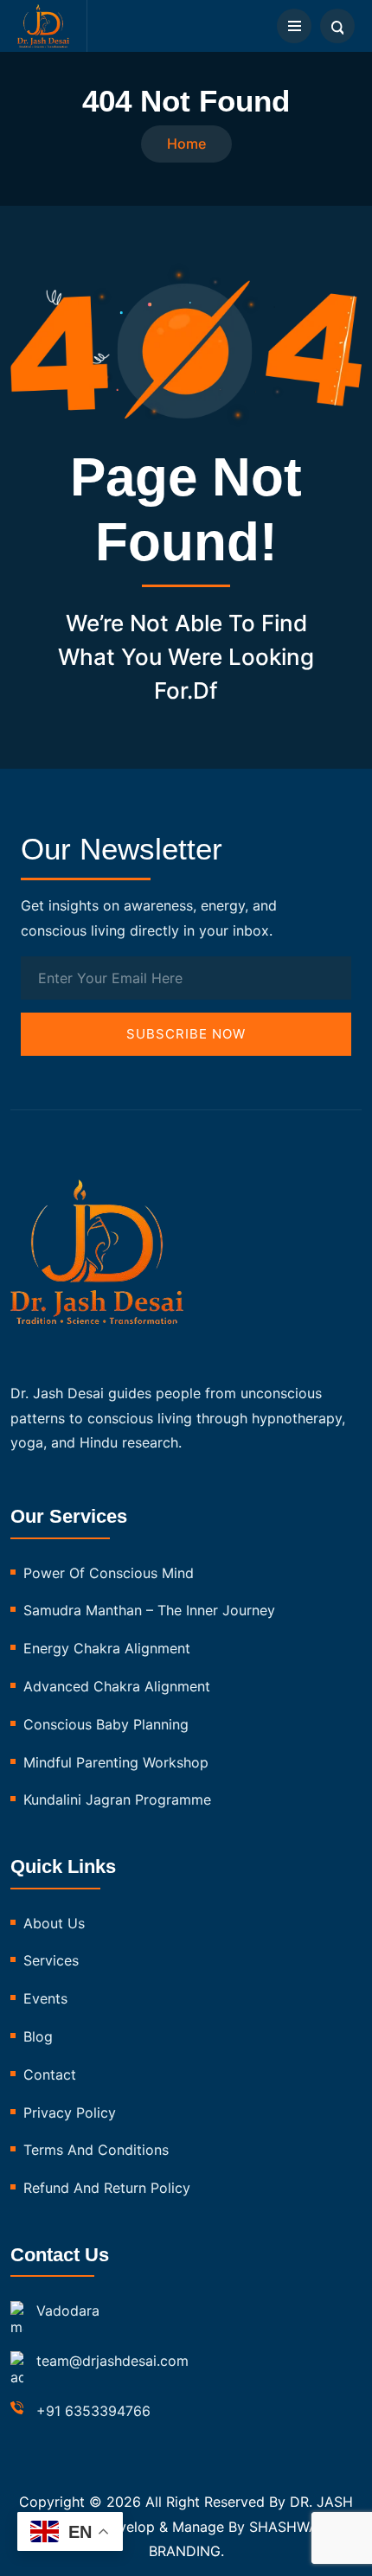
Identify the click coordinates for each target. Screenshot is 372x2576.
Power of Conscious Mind (109, 1573)
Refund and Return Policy (107, 2188)
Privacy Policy (70, 2113)
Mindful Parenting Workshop (116, 1762)
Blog (38, 2036)
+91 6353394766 (93, 2411)
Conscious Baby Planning (106, 1724)
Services (51, 1960)
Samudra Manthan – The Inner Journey (149, 1610)
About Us (54, 1923)
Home (186, 144)
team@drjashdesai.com (112, 2361)
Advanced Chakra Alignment (117, 1686)
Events (45, 1998)
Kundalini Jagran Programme (117, 1799)
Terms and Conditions (96, 2150)
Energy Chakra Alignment (107, 1648)
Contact (50, 2074)
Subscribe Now (186, 1034)
